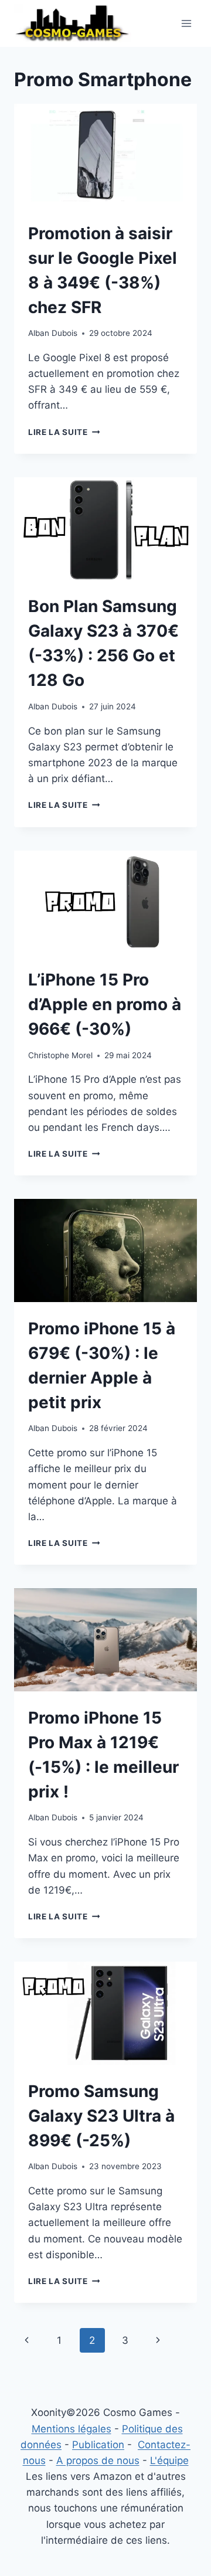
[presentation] (105, 155)
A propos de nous (98, 2461)
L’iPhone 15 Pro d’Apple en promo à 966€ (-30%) (105, 1004)
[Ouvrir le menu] (186, 23)
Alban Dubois (53, 333)
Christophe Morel (60, 1055)
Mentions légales (72, 2429)
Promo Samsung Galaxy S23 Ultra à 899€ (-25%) (101, 2116)
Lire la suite (64, 432)
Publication (98, 2445)
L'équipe (169, 2461)
